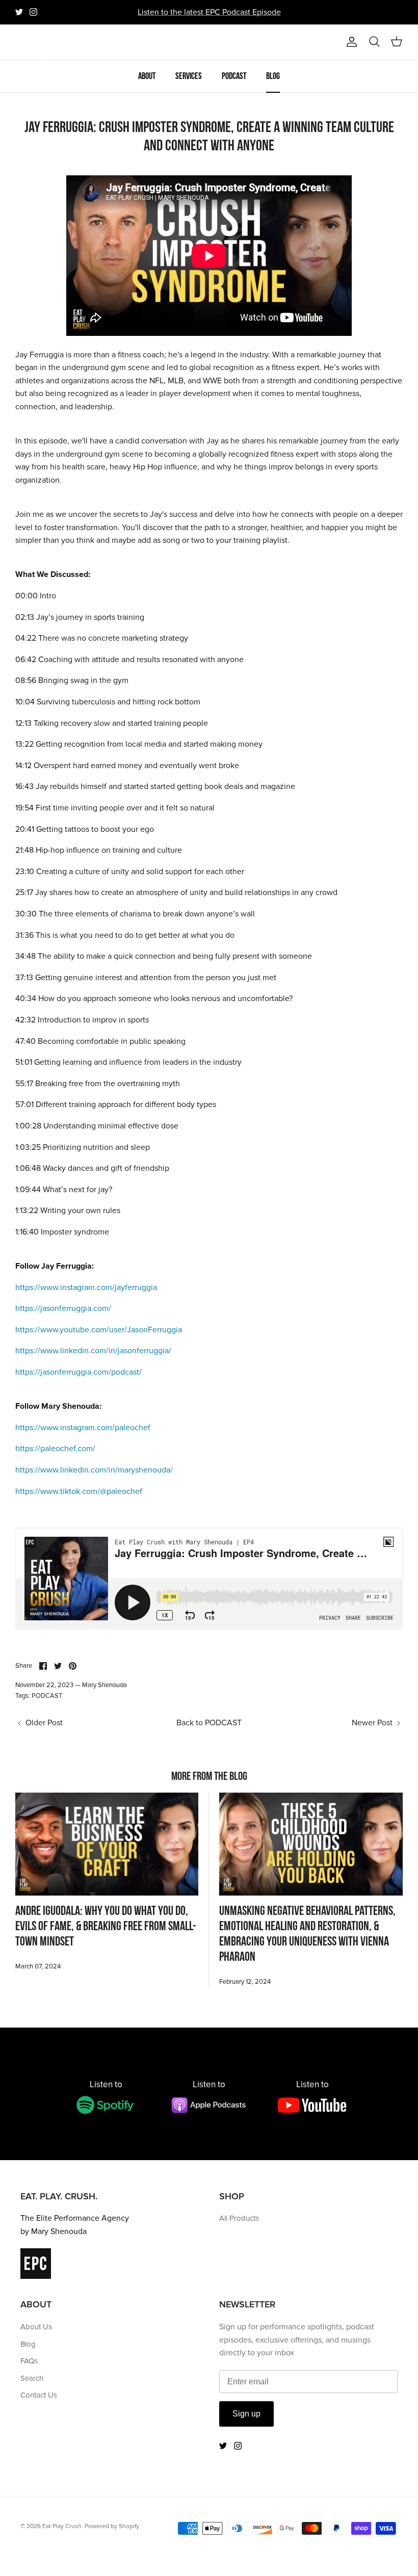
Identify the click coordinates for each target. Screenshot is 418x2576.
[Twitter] (19, 12)
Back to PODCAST (209, 1723)
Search (32, 2378)
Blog (273, 76)
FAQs (29, 2361)
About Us (36, 2327)
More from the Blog (209, 1776)
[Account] (350, 42)
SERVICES (189, 76)
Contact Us (39, 2395)
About (147, 76)
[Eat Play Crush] (31, 42)
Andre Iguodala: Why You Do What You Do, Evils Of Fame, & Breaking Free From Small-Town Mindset (106, 1926)
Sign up (246, 2414)
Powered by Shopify (112, 2526)
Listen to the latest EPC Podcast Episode (209, 12)
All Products (239, 2218)
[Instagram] (33, 12)
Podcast (234, 76)
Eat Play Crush (62, 2526)
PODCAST (47, 1696)
